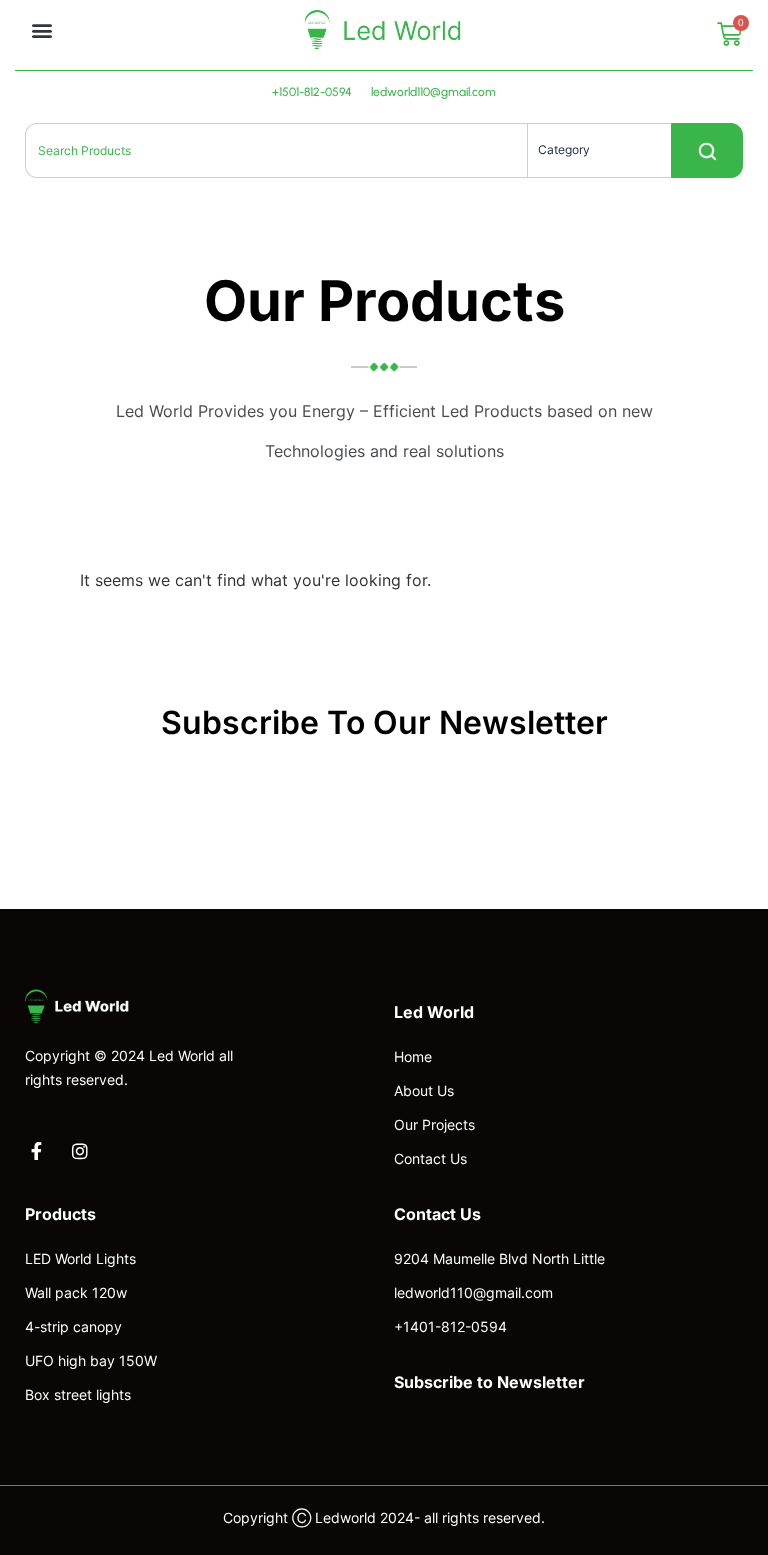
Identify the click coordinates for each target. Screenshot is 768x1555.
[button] (41, 29)
